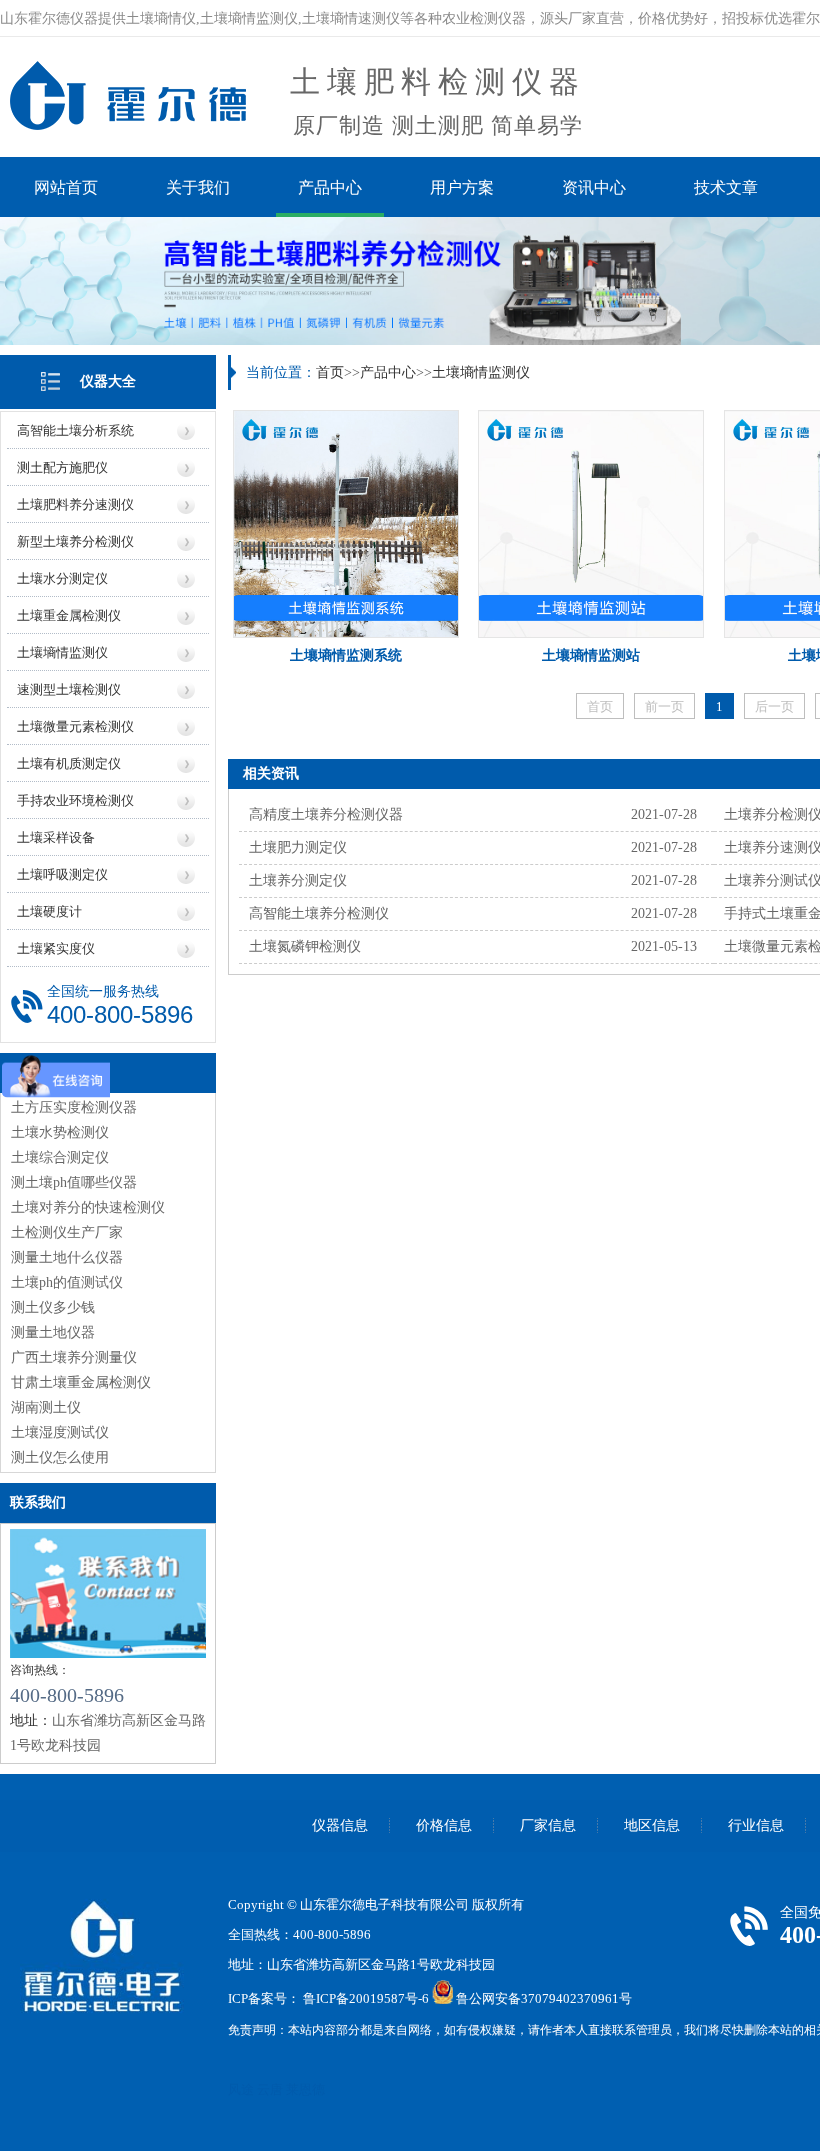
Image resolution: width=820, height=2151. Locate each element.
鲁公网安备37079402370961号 (544, 1999)
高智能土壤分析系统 (75, 430)
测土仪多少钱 (53, 1307)
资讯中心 (594, 187)
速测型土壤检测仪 (69, 689)
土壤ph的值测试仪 (67, 1282)
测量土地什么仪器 (67, 1257)
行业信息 (756, 1825)
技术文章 (726, 187)
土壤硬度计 (49, 911)
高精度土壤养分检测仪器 (326, 814)
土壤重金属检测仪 (69, 615)
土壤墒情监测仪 (62, 652)
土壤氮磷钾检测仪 (305, 946)
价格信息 (444, 1825)
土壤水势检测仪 (60, 1132)
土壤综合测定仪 (60, 1157)
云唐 (270, 2089)
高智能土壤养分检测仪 (319, 913)
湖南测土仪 (46, 1407)
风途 (241, 2089)
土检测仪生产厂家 (67, 1232)
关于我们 (198, 187)
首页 (330, 372)
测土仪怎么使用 (60, 1457)
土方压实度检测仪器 (74, 1107)
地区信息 (652, 1825)
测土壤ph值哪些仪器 (74, 1182)
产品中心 (330, 187)
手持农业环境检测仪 (75, 800)
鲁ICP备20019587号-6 (366, 1999)
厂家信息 (548, 1825)
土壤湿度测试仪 (60, 1432)
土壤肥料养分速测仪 (75, 504)
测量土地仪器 (53, 1332)
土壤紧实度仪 (56, 948)
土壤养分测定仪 (298, 880)
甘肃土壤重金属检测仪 (81, 1382)
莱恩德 (305, 2089)
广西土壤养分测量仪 (74, 1357)
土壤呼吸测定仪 (62, 874)
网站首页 (66, 187)
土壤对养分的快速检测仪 (88, 1207)
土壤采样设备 (56, 837)
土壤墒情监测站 (591, 655)
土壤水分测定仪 (62, 578)
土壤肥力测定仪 (298, 847)
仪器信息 (340, 1825)
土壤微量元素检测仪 (75, 726)
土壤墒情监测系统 (346, 655)
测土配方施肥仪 (62, 467)
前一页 (664, 706)
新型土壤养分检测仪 (75, 541)
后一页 (774, 706)
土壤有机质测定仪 (69, 763)
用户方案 (462, 187)
